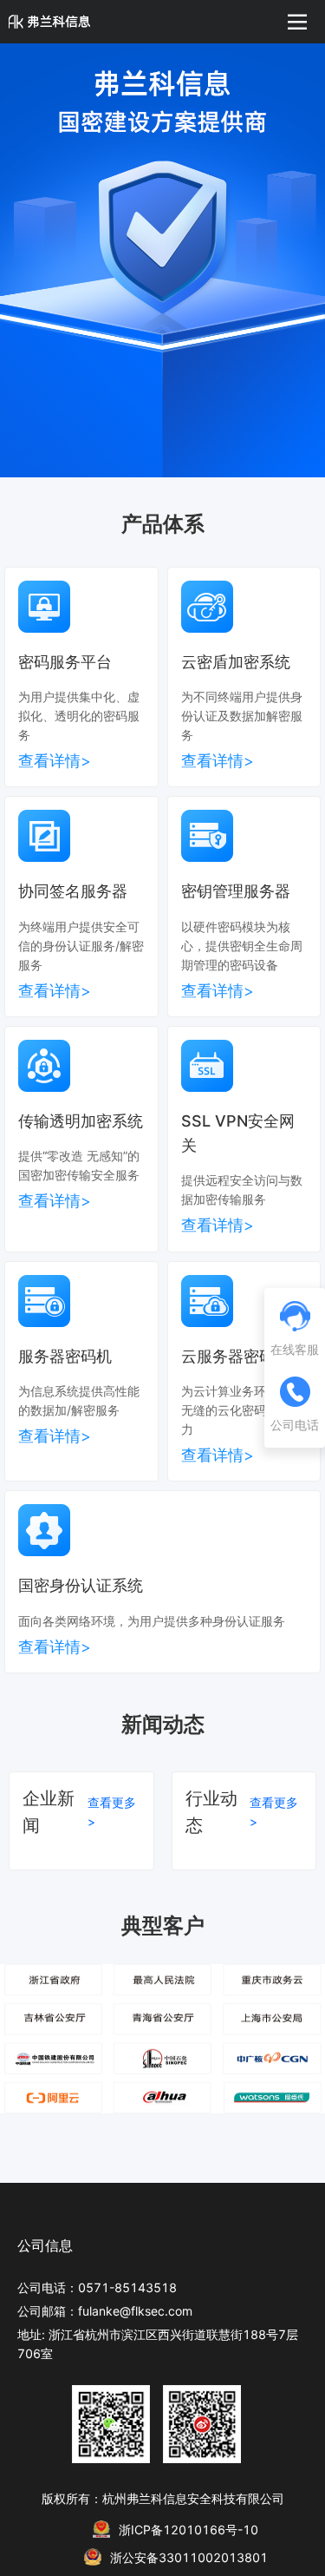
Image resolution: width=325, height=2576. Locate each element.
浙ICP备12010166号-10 (188, 2530)
